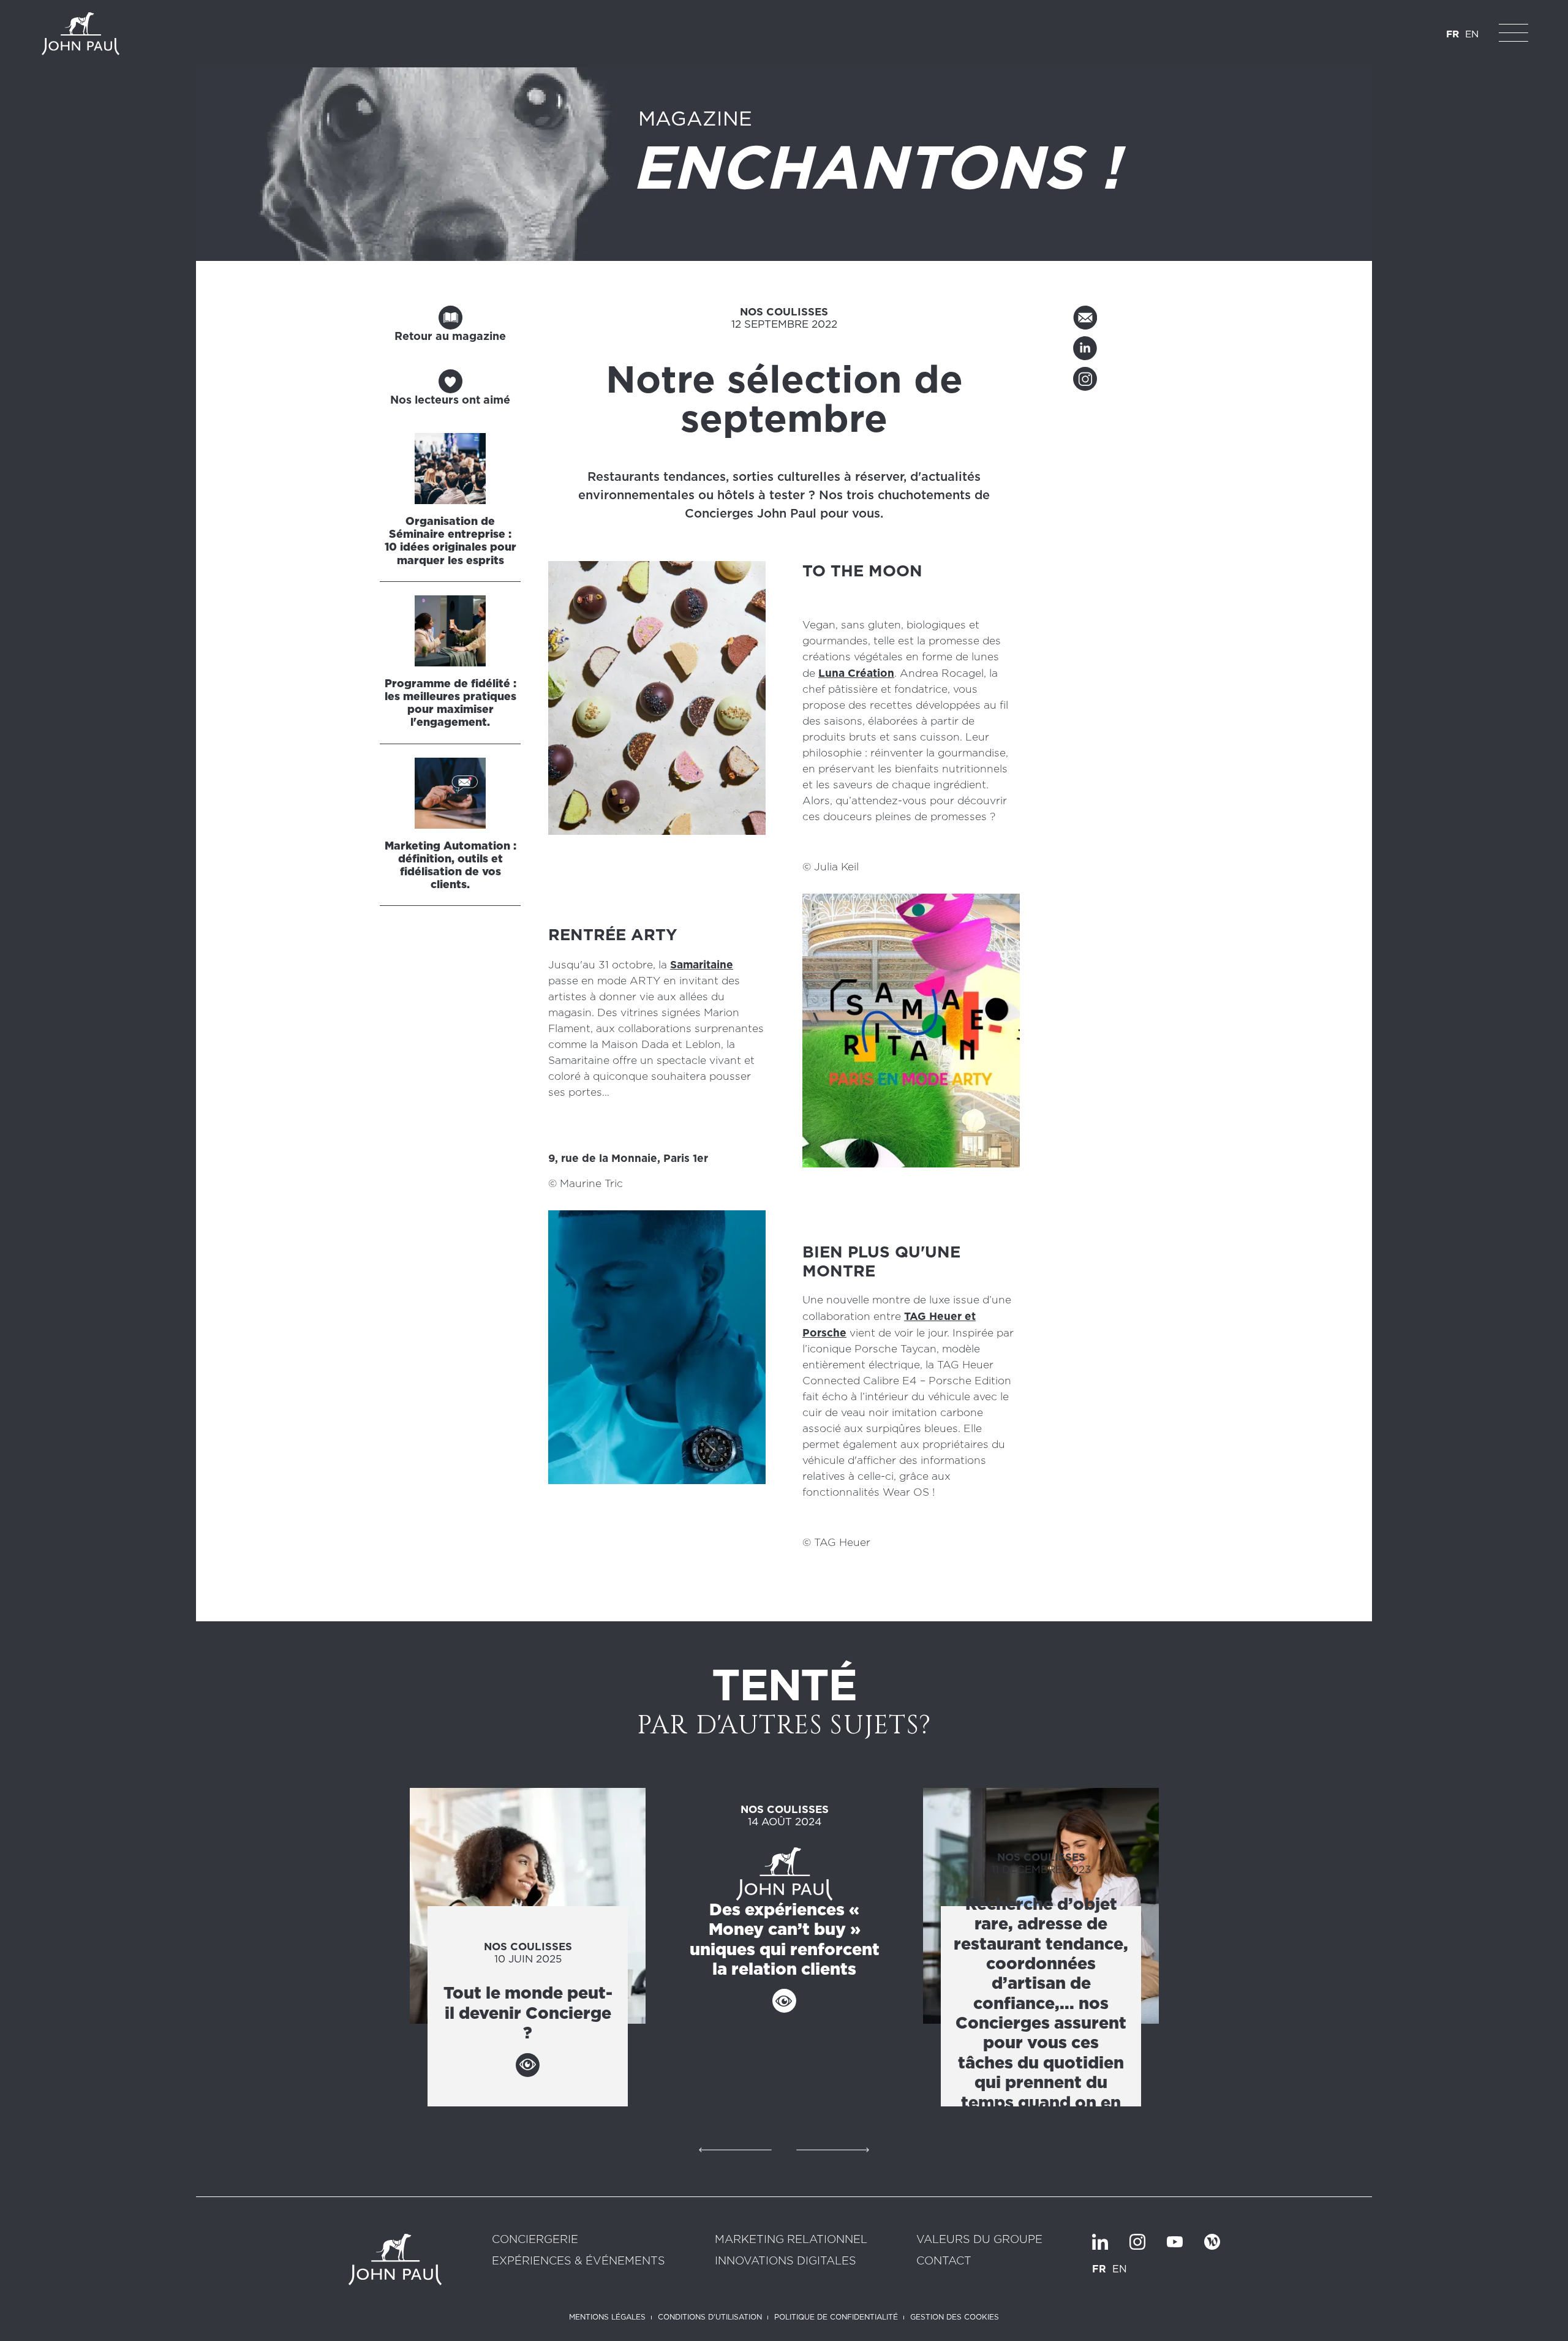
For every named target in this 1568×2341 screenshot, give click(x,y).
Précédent (735, 2147)
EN (1472, 34)
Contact (944, 2261)
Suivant (833, 2147)
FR (1453, 34)
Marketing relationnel (791, 2240)
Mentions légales (607, 2317)
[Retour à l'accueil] (81, 34)
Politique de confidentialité (836, 2317)
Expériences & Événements (579, 2261)
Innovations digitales (786, 2261)
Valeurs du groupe (979, 2240)
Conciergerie (535, 2240)
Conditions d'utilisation (710, 2317)
